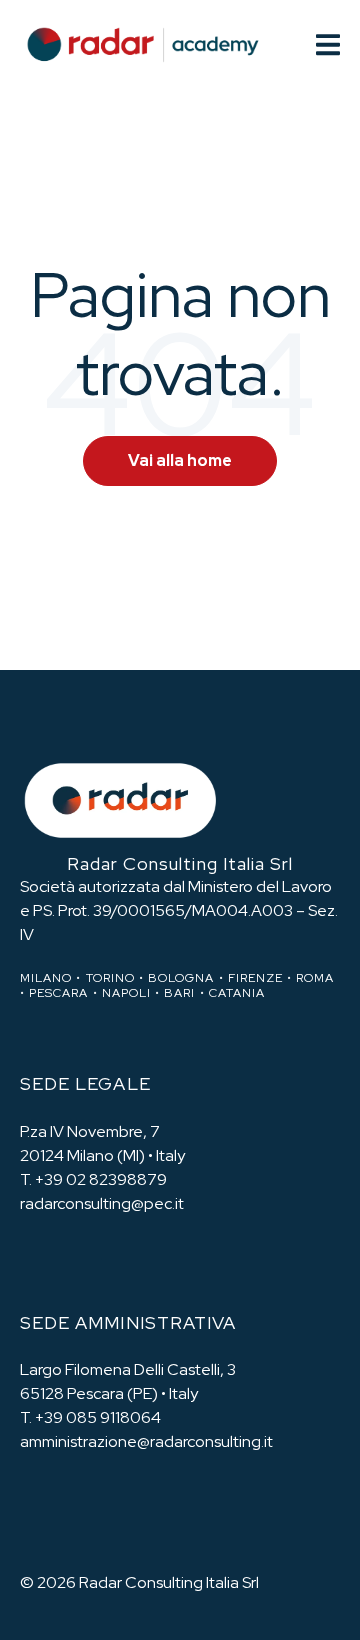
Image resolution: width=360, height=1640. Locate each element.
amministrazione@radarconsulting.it (146, 1441)
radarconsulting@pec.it (102, 1203)
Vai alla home (180, 460)
